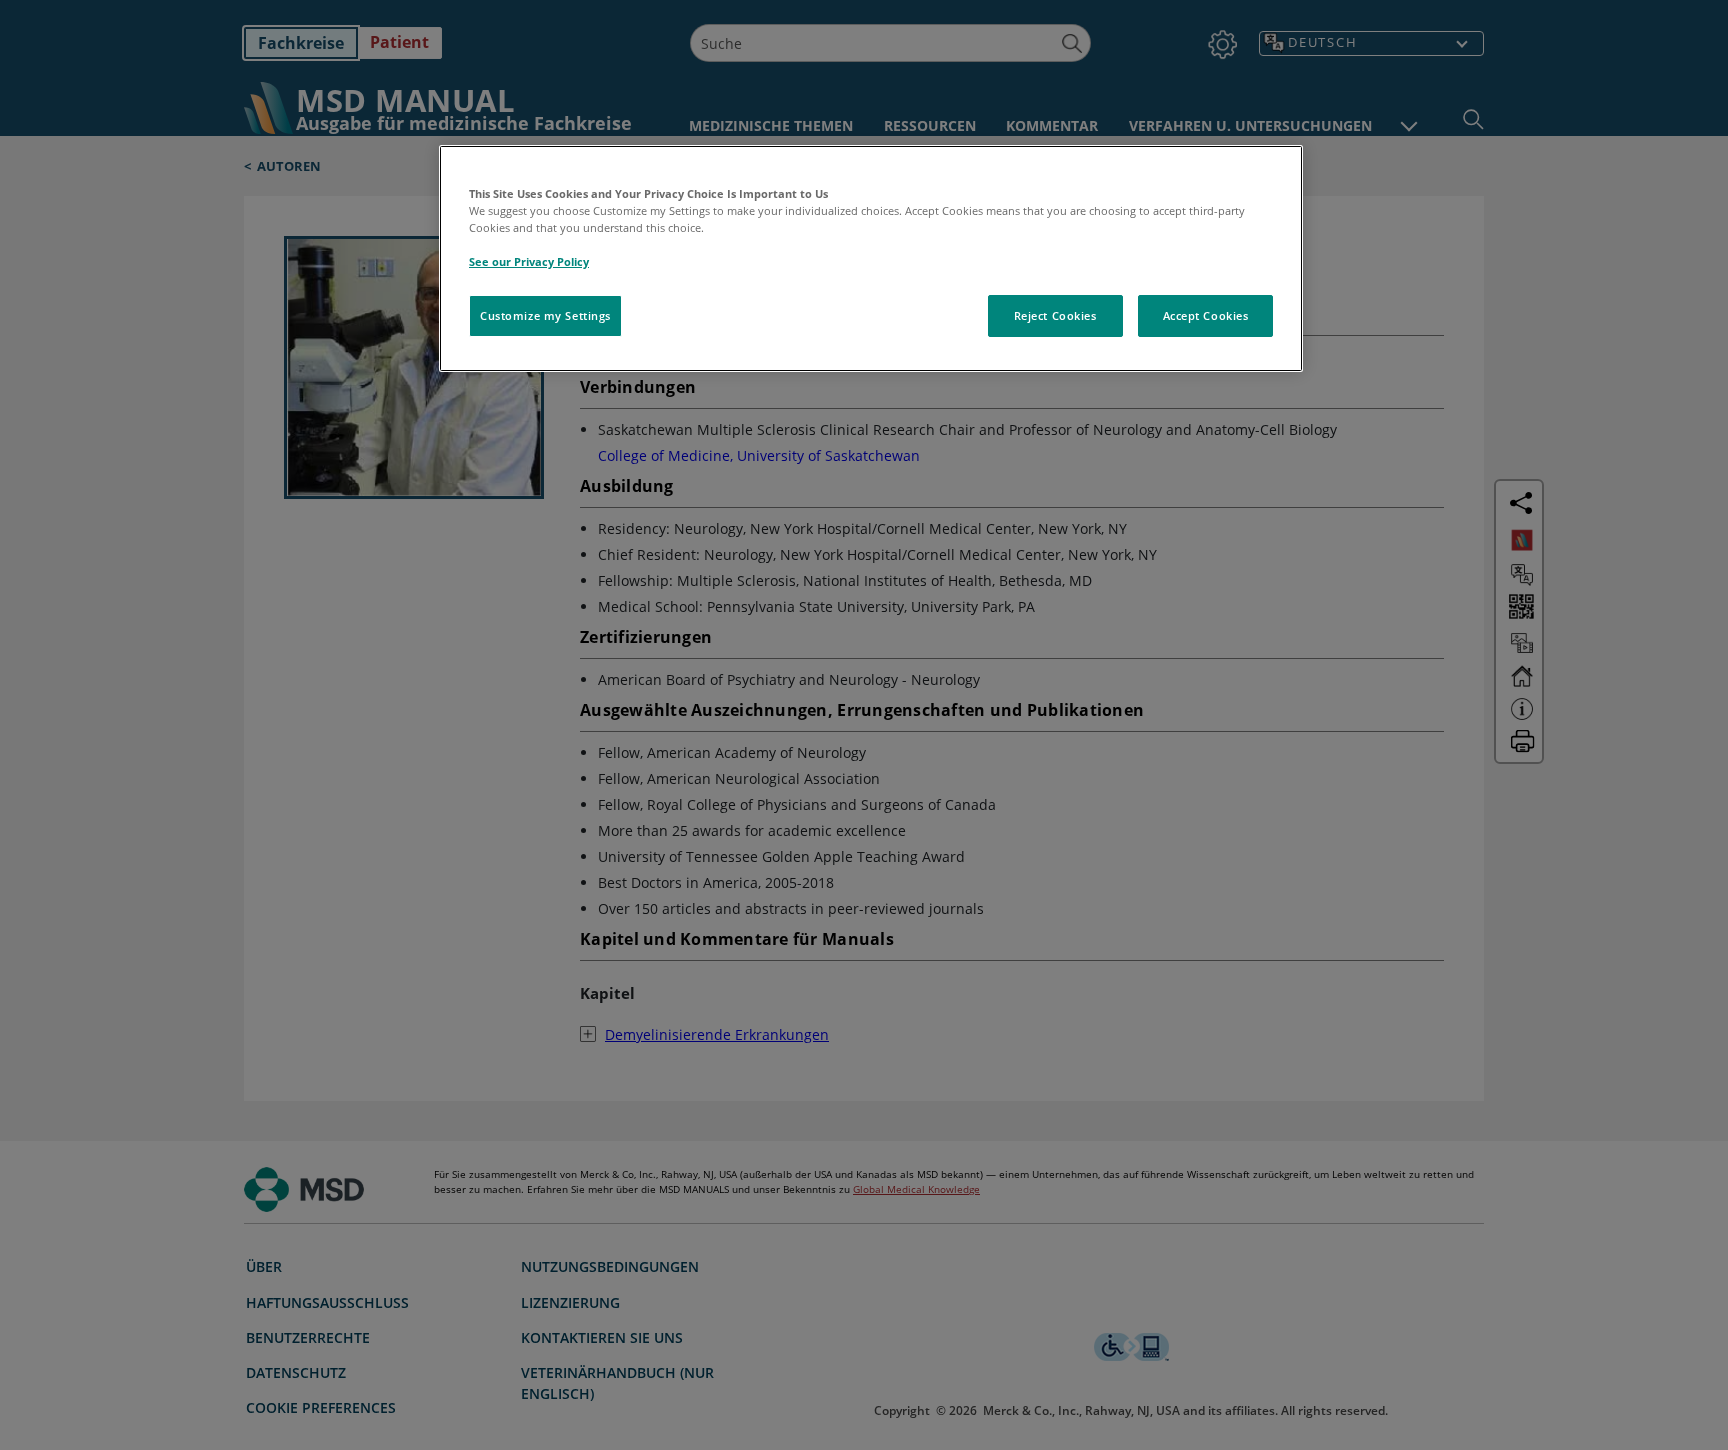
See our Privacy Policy (529, 261)
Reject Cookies (1055, 315)
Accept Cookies (1206, 315)
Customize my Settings (545, 315)
